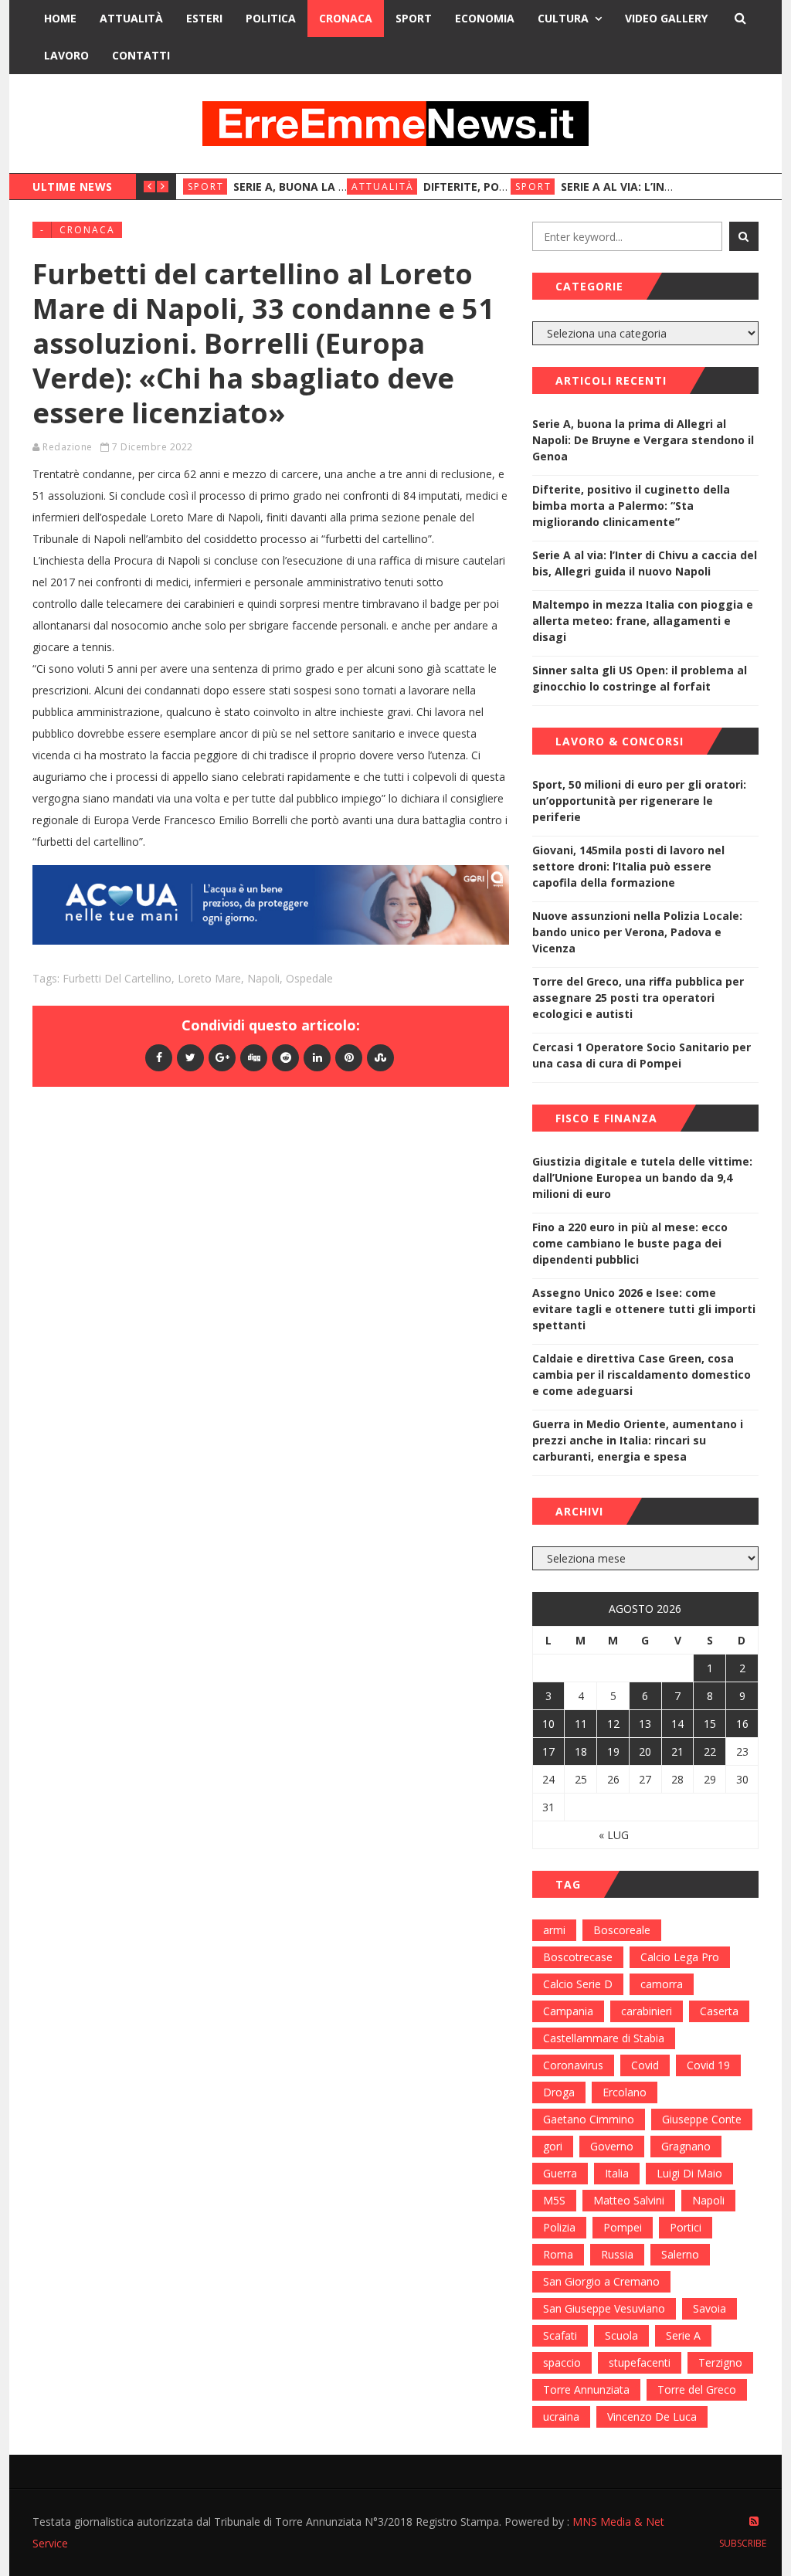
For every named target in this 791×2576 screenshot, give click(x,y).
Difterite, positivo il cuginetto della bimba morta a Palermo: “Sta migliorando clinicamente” (631, 506)
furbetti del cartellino (117, 978)
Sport (414, 18)
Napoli (263, 978)
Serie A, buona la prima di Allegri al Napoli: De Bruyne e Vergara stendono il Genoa (643, 440)
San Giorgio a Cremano (601, 2281)
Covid (645, 2065)
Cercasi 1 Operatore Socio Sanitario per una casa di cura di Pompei (642, 1055)
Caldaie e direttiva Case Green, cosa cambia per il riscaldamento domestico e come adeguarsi (642, 1375)
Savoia (710, 2308)
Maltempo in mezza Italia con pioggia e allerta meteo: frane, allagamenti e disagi (643, 621)
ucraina (561, 2416)
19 (613, 1751)
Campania (568, 2011)
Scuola (621, 2335)
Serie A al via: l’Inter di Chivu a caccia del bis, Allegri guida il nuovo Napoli (645, 563)
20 (645, 1751)
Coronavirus (573, 2065)
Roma (558, 2254)
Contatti (141, 55)
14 (677, 1724)
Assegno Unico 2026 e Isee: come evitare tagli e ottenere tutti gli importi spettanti (644, 1309)
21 (677, 1751)
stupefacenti (640, 2362)
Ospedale (309, 978)
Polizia (559, 2227)
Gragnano (686, 2146)
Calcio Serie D (578, 1984)
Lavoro (66, 55)
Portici (686, 2227)
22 (710, 1751)
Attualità (131, 18)
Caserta (719, 2011)
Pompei (623, 2227)
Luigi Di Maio (689, 2173)
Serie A (683, 2335)
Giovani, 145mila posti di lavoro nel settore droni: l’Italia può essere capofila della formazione (628, 866)
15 (710, 1724)
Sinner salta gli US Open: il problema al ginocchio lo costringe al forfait (640, 678)
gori (553, 2146)
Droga (559, 2092)
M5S (554, 2200)
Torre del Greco (697, 2389)
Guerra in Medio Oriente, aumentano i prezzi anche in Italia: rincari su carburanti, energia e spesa (638, 1440)
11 (581, 1724)
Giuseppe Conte (702, 2119)
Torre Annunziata (586, 2389)
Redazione (68, 447)
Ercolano (625, 2092)
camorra (662, 1984)
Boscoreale (622, 1930)
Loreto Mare (209, 978)
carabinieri (647, 2011)
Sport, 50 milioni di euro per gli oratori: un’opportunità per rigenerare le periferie (639, 801)
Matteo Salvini (629, 2200)
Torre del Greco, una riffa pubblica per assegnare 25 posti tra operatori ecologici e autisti (638, 998)
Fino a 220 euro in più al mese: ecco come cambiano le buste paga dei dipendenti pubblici (630, 1243)
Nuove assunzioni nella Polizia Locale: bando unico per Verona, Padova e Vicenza (637, 932)
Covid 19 (708, 2065)
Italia (617, 2173)
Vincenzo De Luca (652, 2416)
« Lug (614, 1835)
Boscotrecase (578, 1957)
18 (581, 1751)
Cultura (563, 18)
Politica (271, 18)
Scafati (560, 2335)
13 (645, 1724)
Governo (612, 2146)
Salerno (680, 2254)
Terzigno (720, 2362)
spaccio (562, 2362)
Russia (617, 2254)
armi (554, 1930)
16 (742, 1724)
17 (548, 1751)
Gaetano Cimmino (589, 2119)
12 (613, 1724)
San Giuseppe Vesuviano (604, 2308)
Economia (485, 18)
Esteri (204, 18)
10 (548, 1724)
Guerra (560, 2173)
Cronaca (346, 18)
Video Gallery (666, 18)
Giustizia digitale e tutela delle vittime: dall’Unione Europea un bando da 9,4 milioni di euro (642, 1178)
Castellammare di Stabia (604, 2038)
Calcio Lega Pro (680, 1957)
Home (60, 18)
